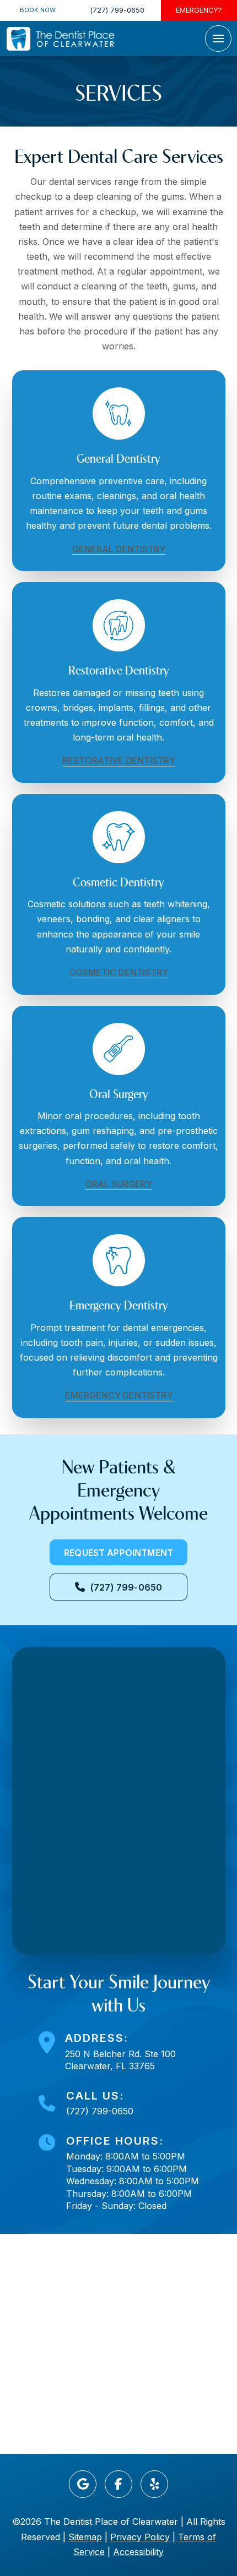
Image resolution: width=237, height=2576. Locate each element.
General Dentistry (119, 549)
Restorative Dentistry (119, 760)
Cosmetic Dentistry (118, 972)
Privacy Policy (140, 2537)
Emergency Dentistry (119, 1395)
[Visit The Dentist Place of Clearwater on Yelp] (154, 2484)
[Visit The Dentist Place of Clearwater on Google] (83, 2484)
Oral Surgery (118, 1184)
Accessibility (138, 2552)
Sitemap (85, 2537)
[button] (218, 39)
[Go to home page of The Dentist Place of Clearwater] (61, 39)
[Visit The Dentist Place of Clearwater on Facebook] (118, 2484)
